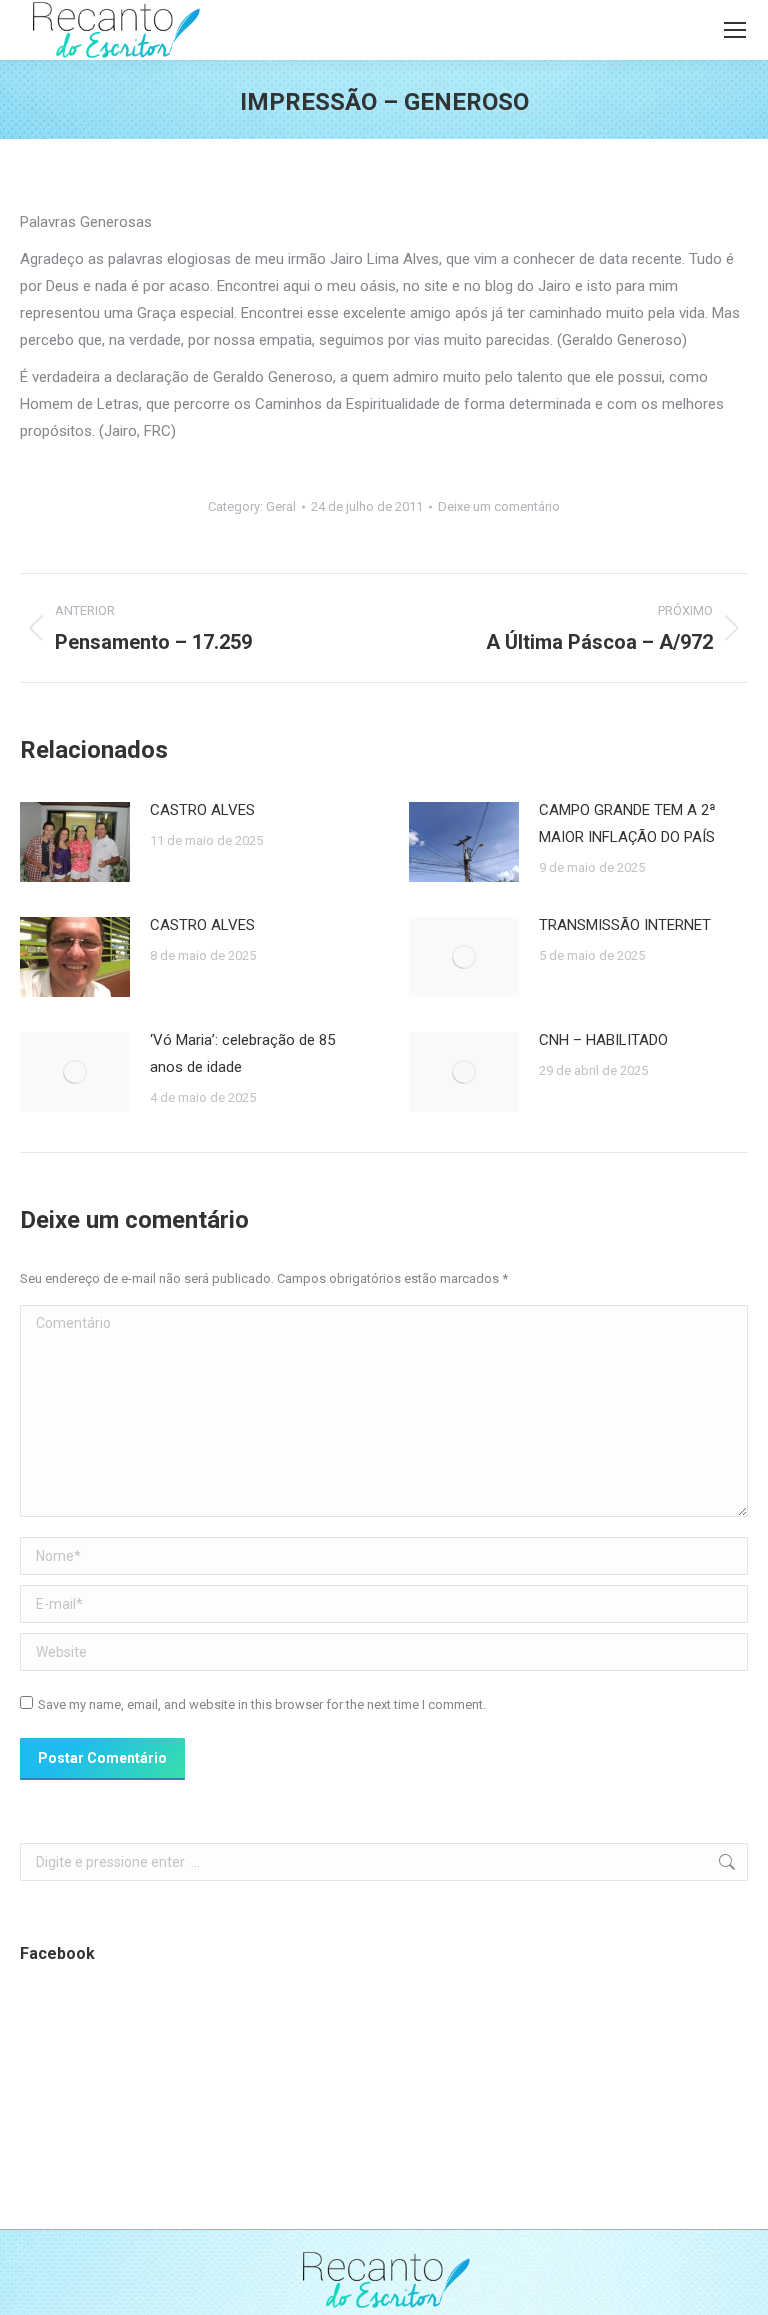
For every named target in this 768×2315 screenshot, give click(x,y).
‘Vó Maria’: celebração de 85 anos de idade (242, 1053)
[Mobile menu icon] (735, 30)
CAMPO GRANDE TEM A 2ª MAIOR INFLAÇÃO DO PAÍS (627, 823)
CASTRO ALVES (202, 810)
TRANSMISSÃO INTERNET (625, 925)
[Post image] (75, 842)
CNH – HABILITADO (603, 1040)
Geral (281, 506)
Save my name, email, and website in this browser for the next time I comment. (262, 1704)
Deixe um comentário (499, 506)
